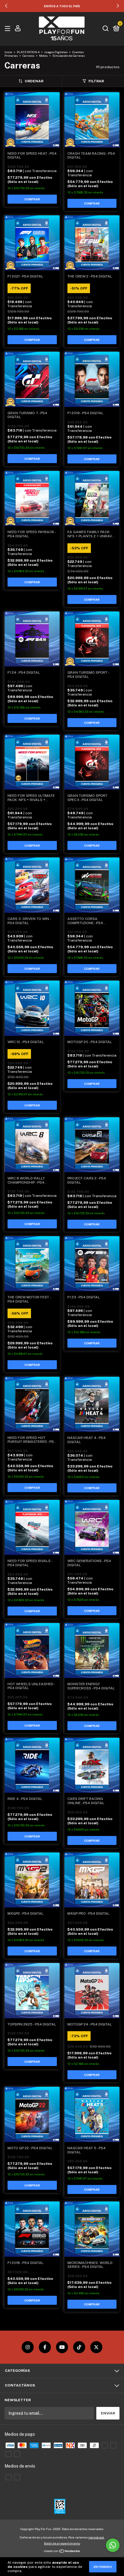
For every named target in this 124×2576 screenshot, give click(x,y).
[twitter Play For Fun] (96, 2347)
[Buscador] (106, 29)
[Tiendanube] (62, 2552)
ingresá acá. (96, 2537)
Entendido (103, 2567)
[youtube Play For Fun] (62, 2347)
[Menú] (9, 29)
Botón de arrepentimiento (62, 2543)
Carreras (28, 56)
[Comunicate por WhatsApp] (113, 2545)
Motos (43, 56)
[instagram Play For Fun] (28, 2347)
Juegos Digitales (56, 52)
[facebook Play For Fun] (45, 2347)
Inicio (8, 52)
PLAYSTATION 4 (28, 52)
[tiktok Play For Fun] (79, 2347)
